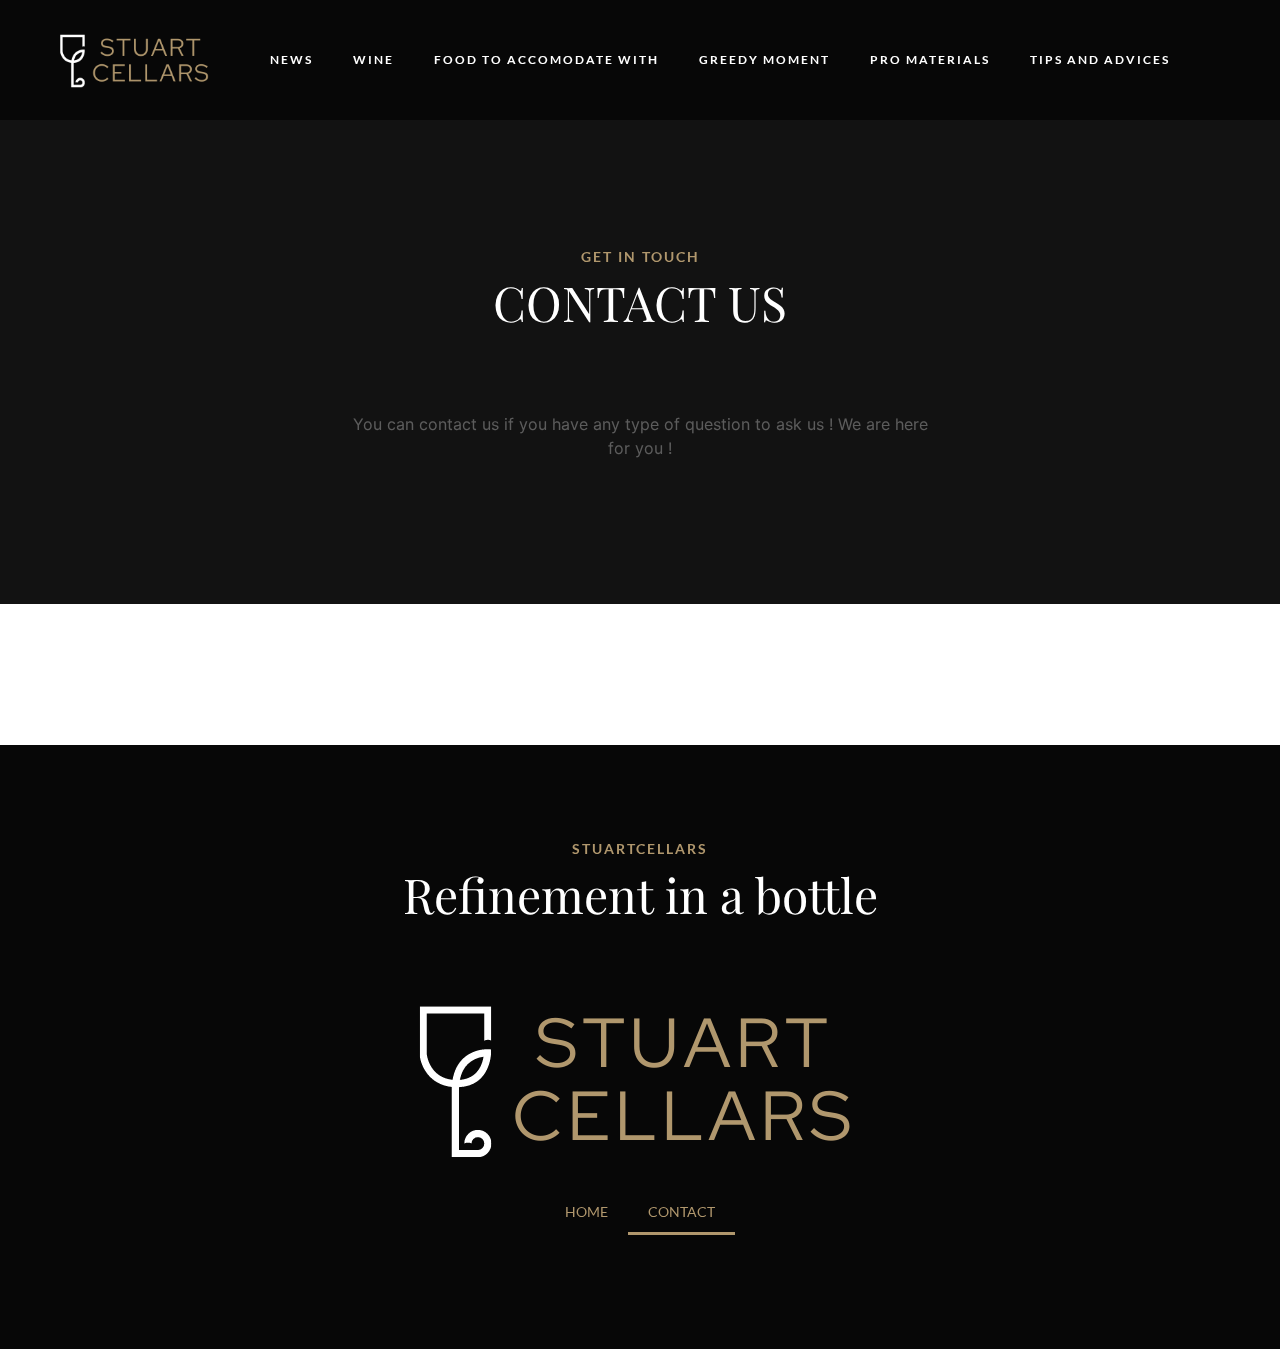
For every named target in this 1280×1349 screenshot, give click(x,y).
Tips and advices (1100, 59)
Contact (681, 1211)
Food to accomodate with (546, 59)
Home (586, 1211)
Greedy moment (764, 59)
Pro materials (930, 59)
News (291, 59)
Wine (373, 59)
